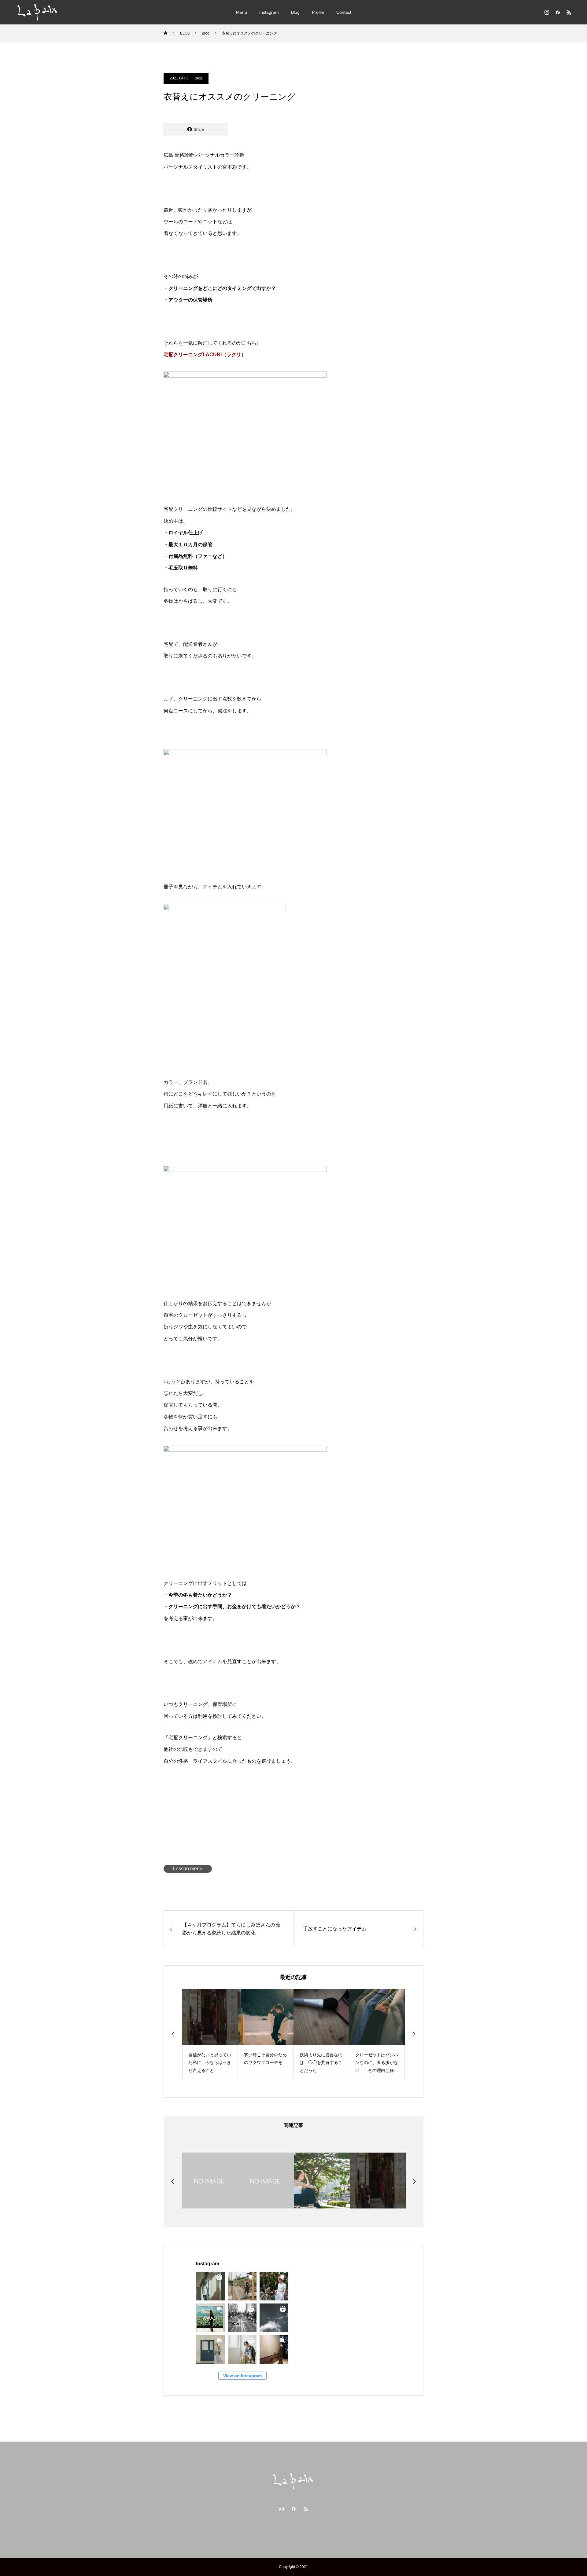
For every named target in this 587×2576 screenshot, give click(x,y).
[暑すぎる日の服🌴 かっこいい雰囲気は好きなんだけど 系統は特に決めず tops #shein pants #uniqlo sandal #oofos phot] (242, 2286)
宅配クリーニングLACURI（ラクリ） (205, 355)
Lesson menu (188, 1869)
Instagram (269, 12)
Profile (318, 12)
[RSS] (569, 12)
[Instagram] (547, 12)
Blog (295, 12)
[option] (221, 2034)
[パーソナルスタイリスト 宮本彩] (38, 12)
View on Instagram (242, 2376)
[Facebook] (558, 12)
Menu (242, 12)
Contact (344, 12)
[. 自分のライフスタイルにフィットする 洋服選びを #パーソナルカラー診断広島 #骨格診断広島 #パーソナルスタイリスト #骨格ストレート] (274, 2318)
